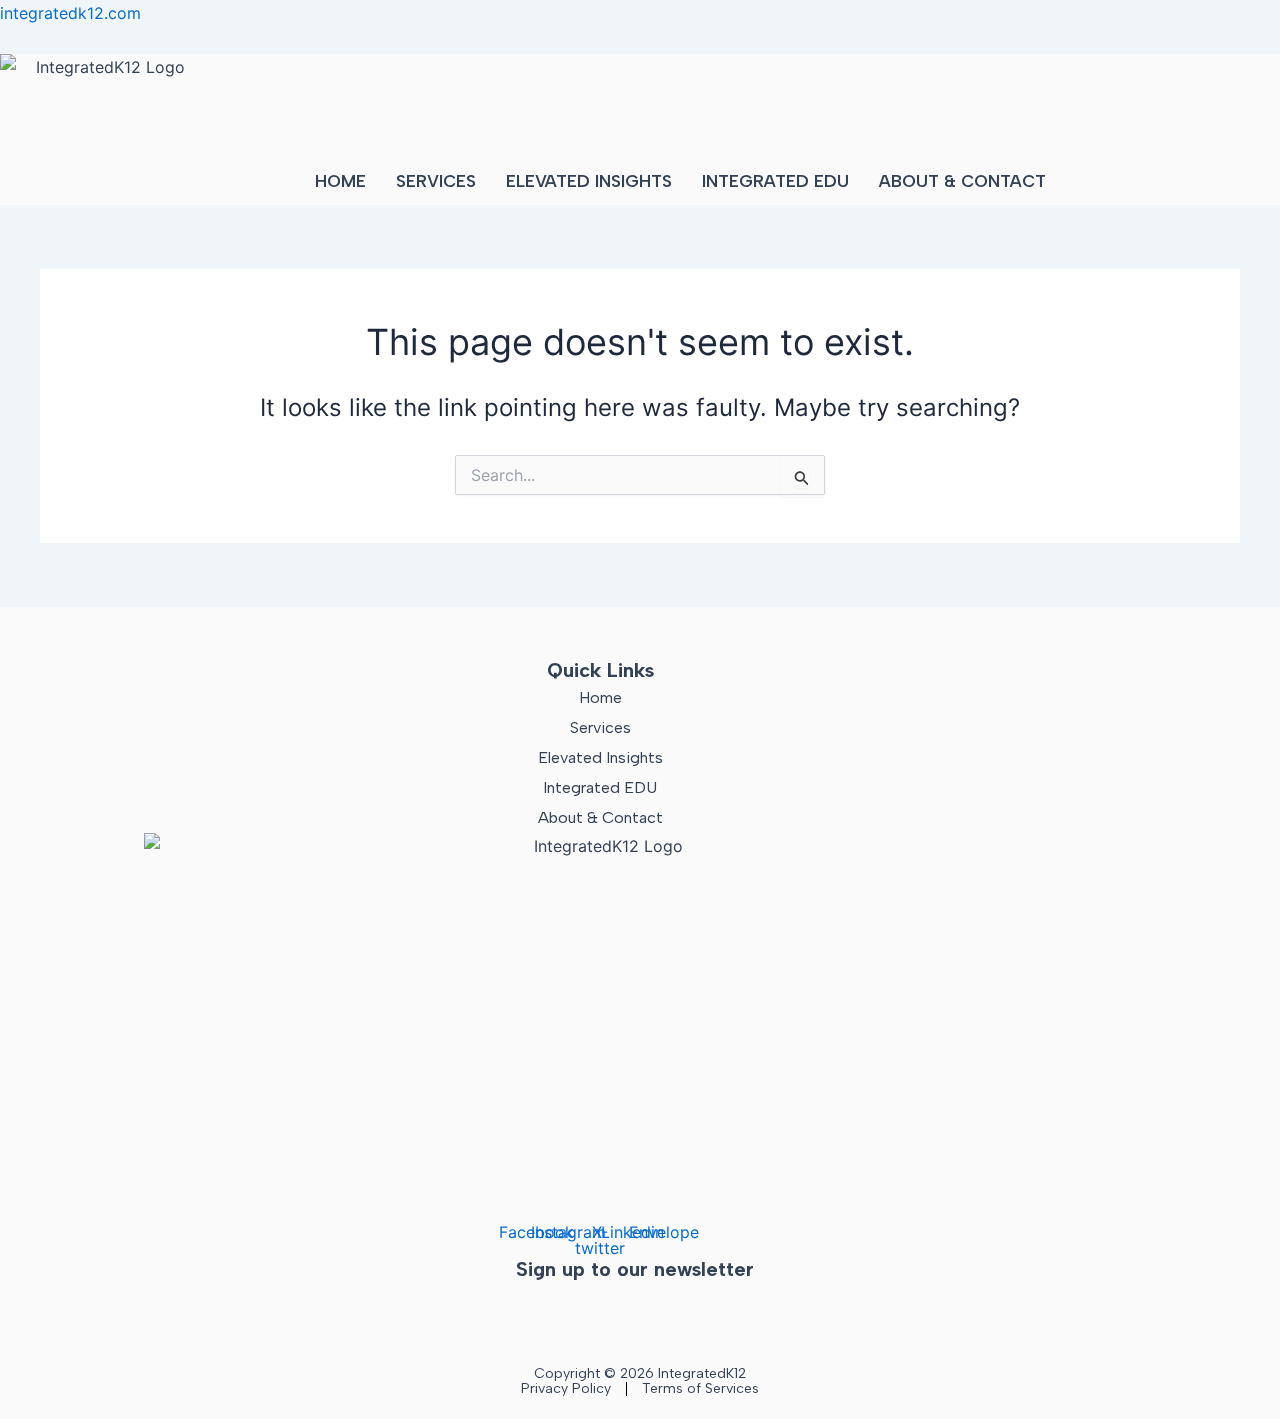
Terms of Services (700, 1388)
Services (436, 181)
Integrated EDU (775, 181)
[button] (967, 181)
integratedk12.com (70, 13)
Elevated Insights (589, 181)
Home (340, 181)
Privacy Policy (566, 1388)
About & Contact (962, 181)
